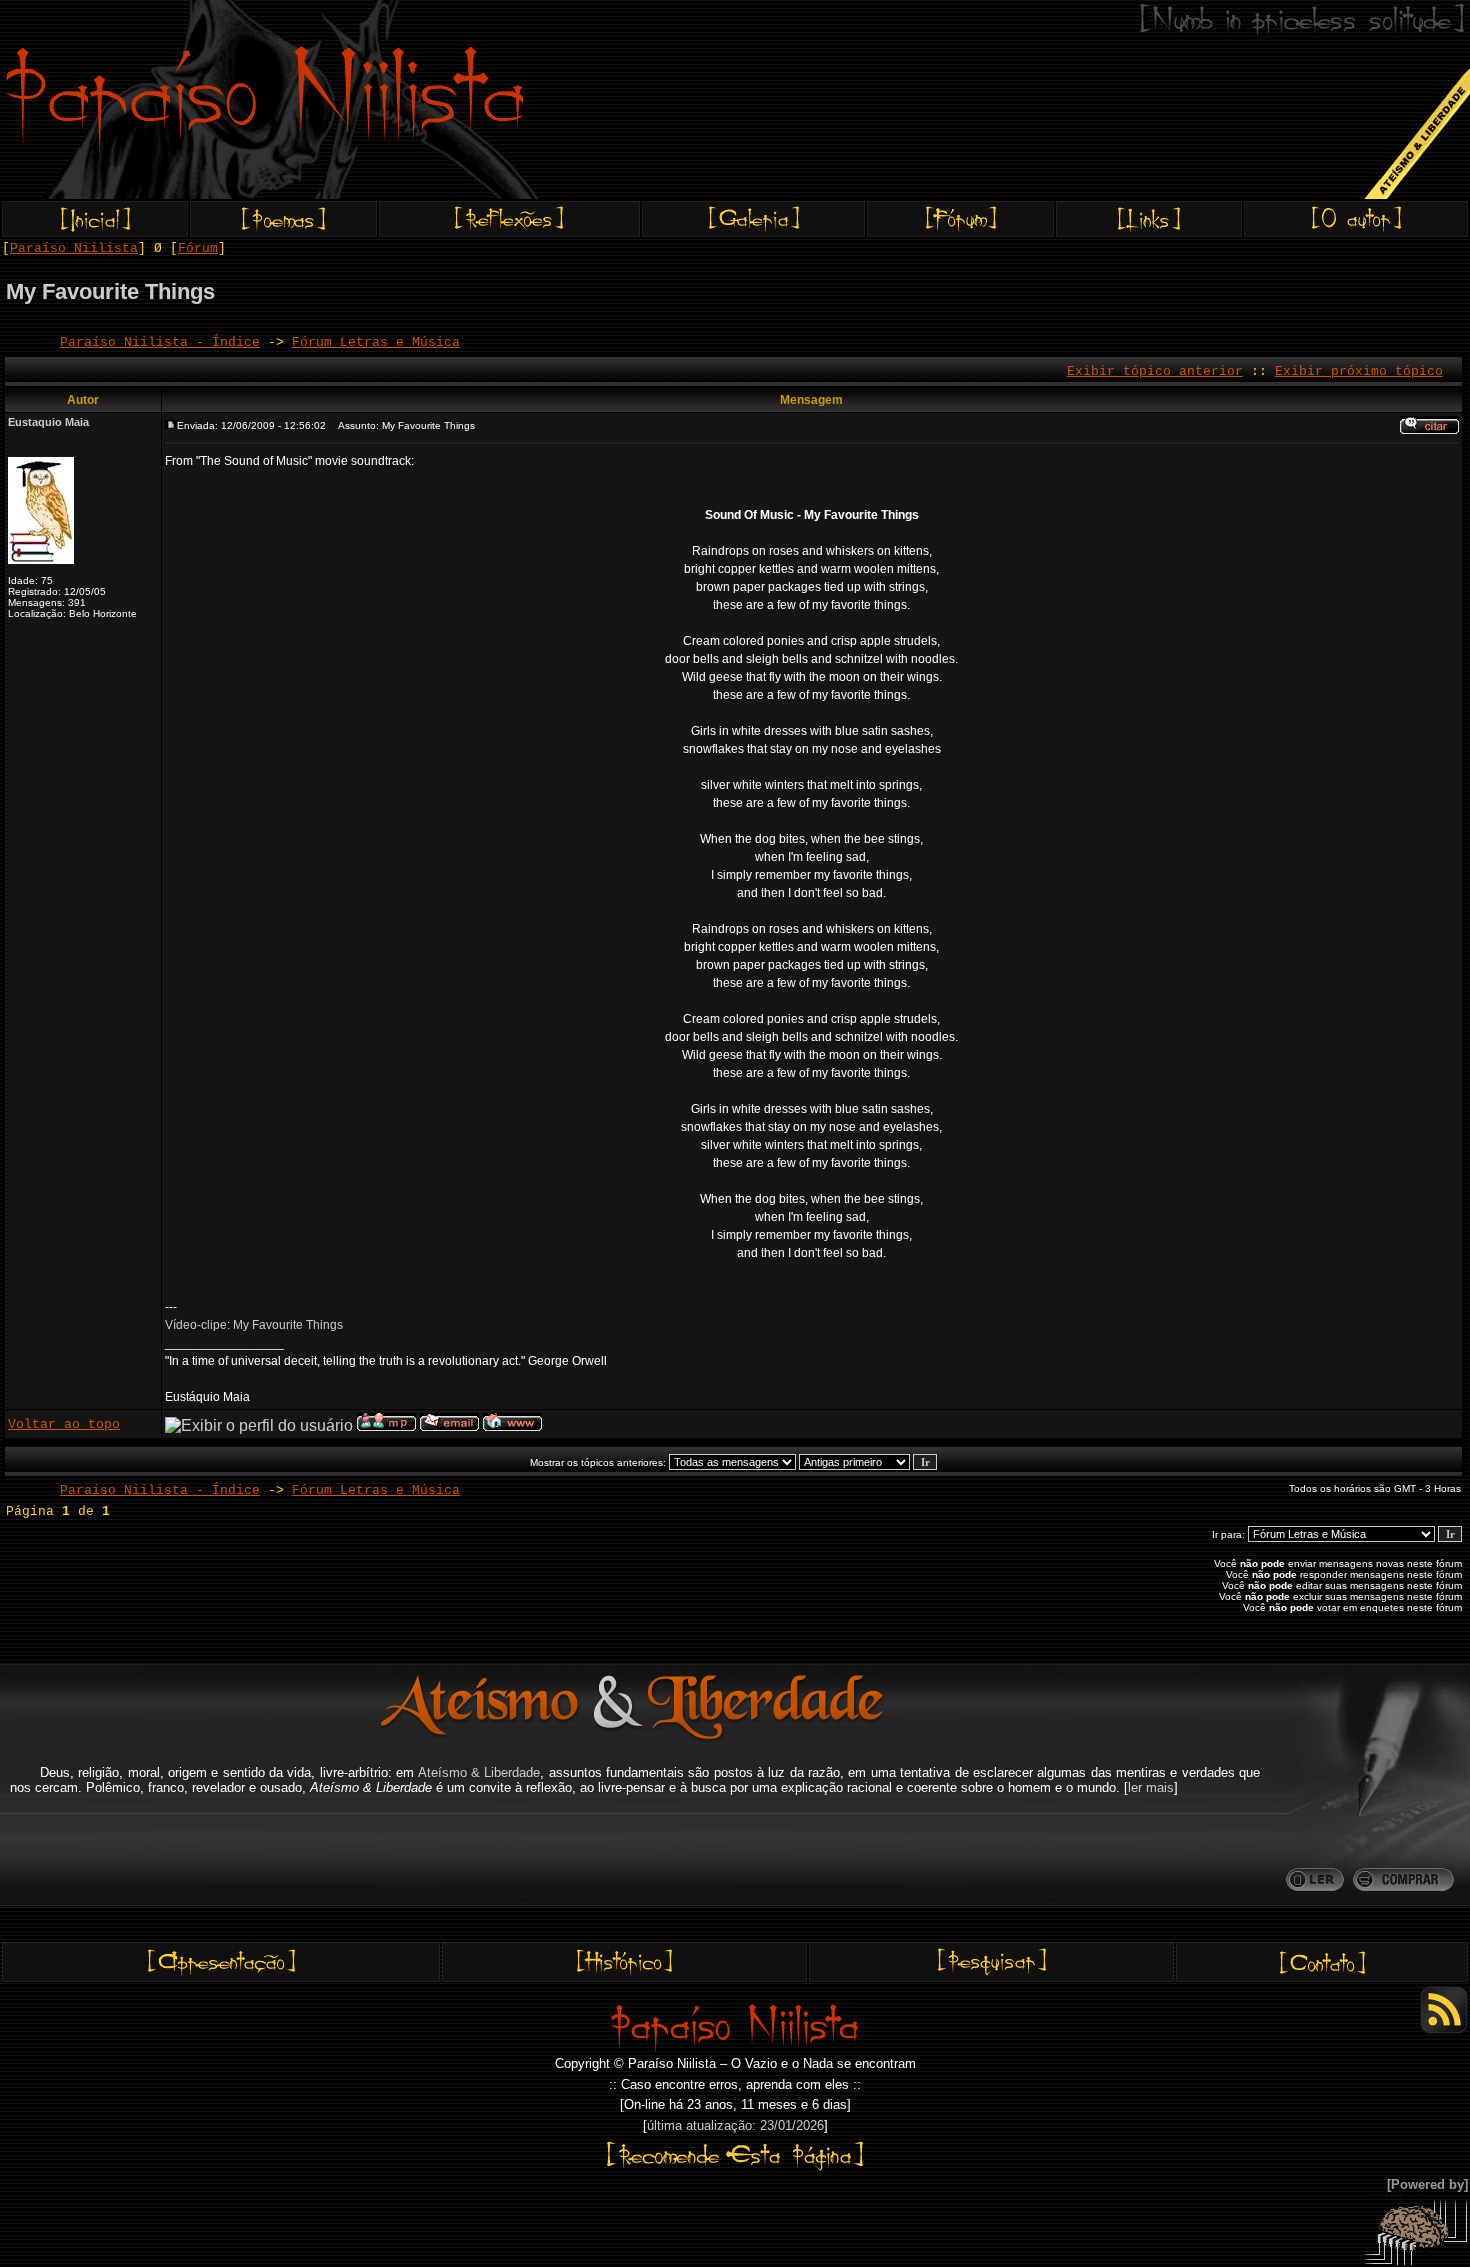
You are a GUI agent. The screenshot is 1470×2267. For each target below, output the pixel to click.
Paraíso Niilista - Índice (160, 342)
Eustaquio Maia (48, 422)
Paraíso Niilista (74, 248)
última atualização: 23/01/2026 (735, 2125)
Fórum (198, 248)
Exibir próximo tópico (1359, 371)
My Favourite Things (110, 291)
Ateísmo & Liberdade (479, 1772)
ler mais (1151, 1787)
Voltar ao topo (64, 1424)
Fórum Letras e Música (376, 342)
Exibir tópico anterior (1155, 371)
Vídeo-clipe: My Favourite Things (254, 1325)
